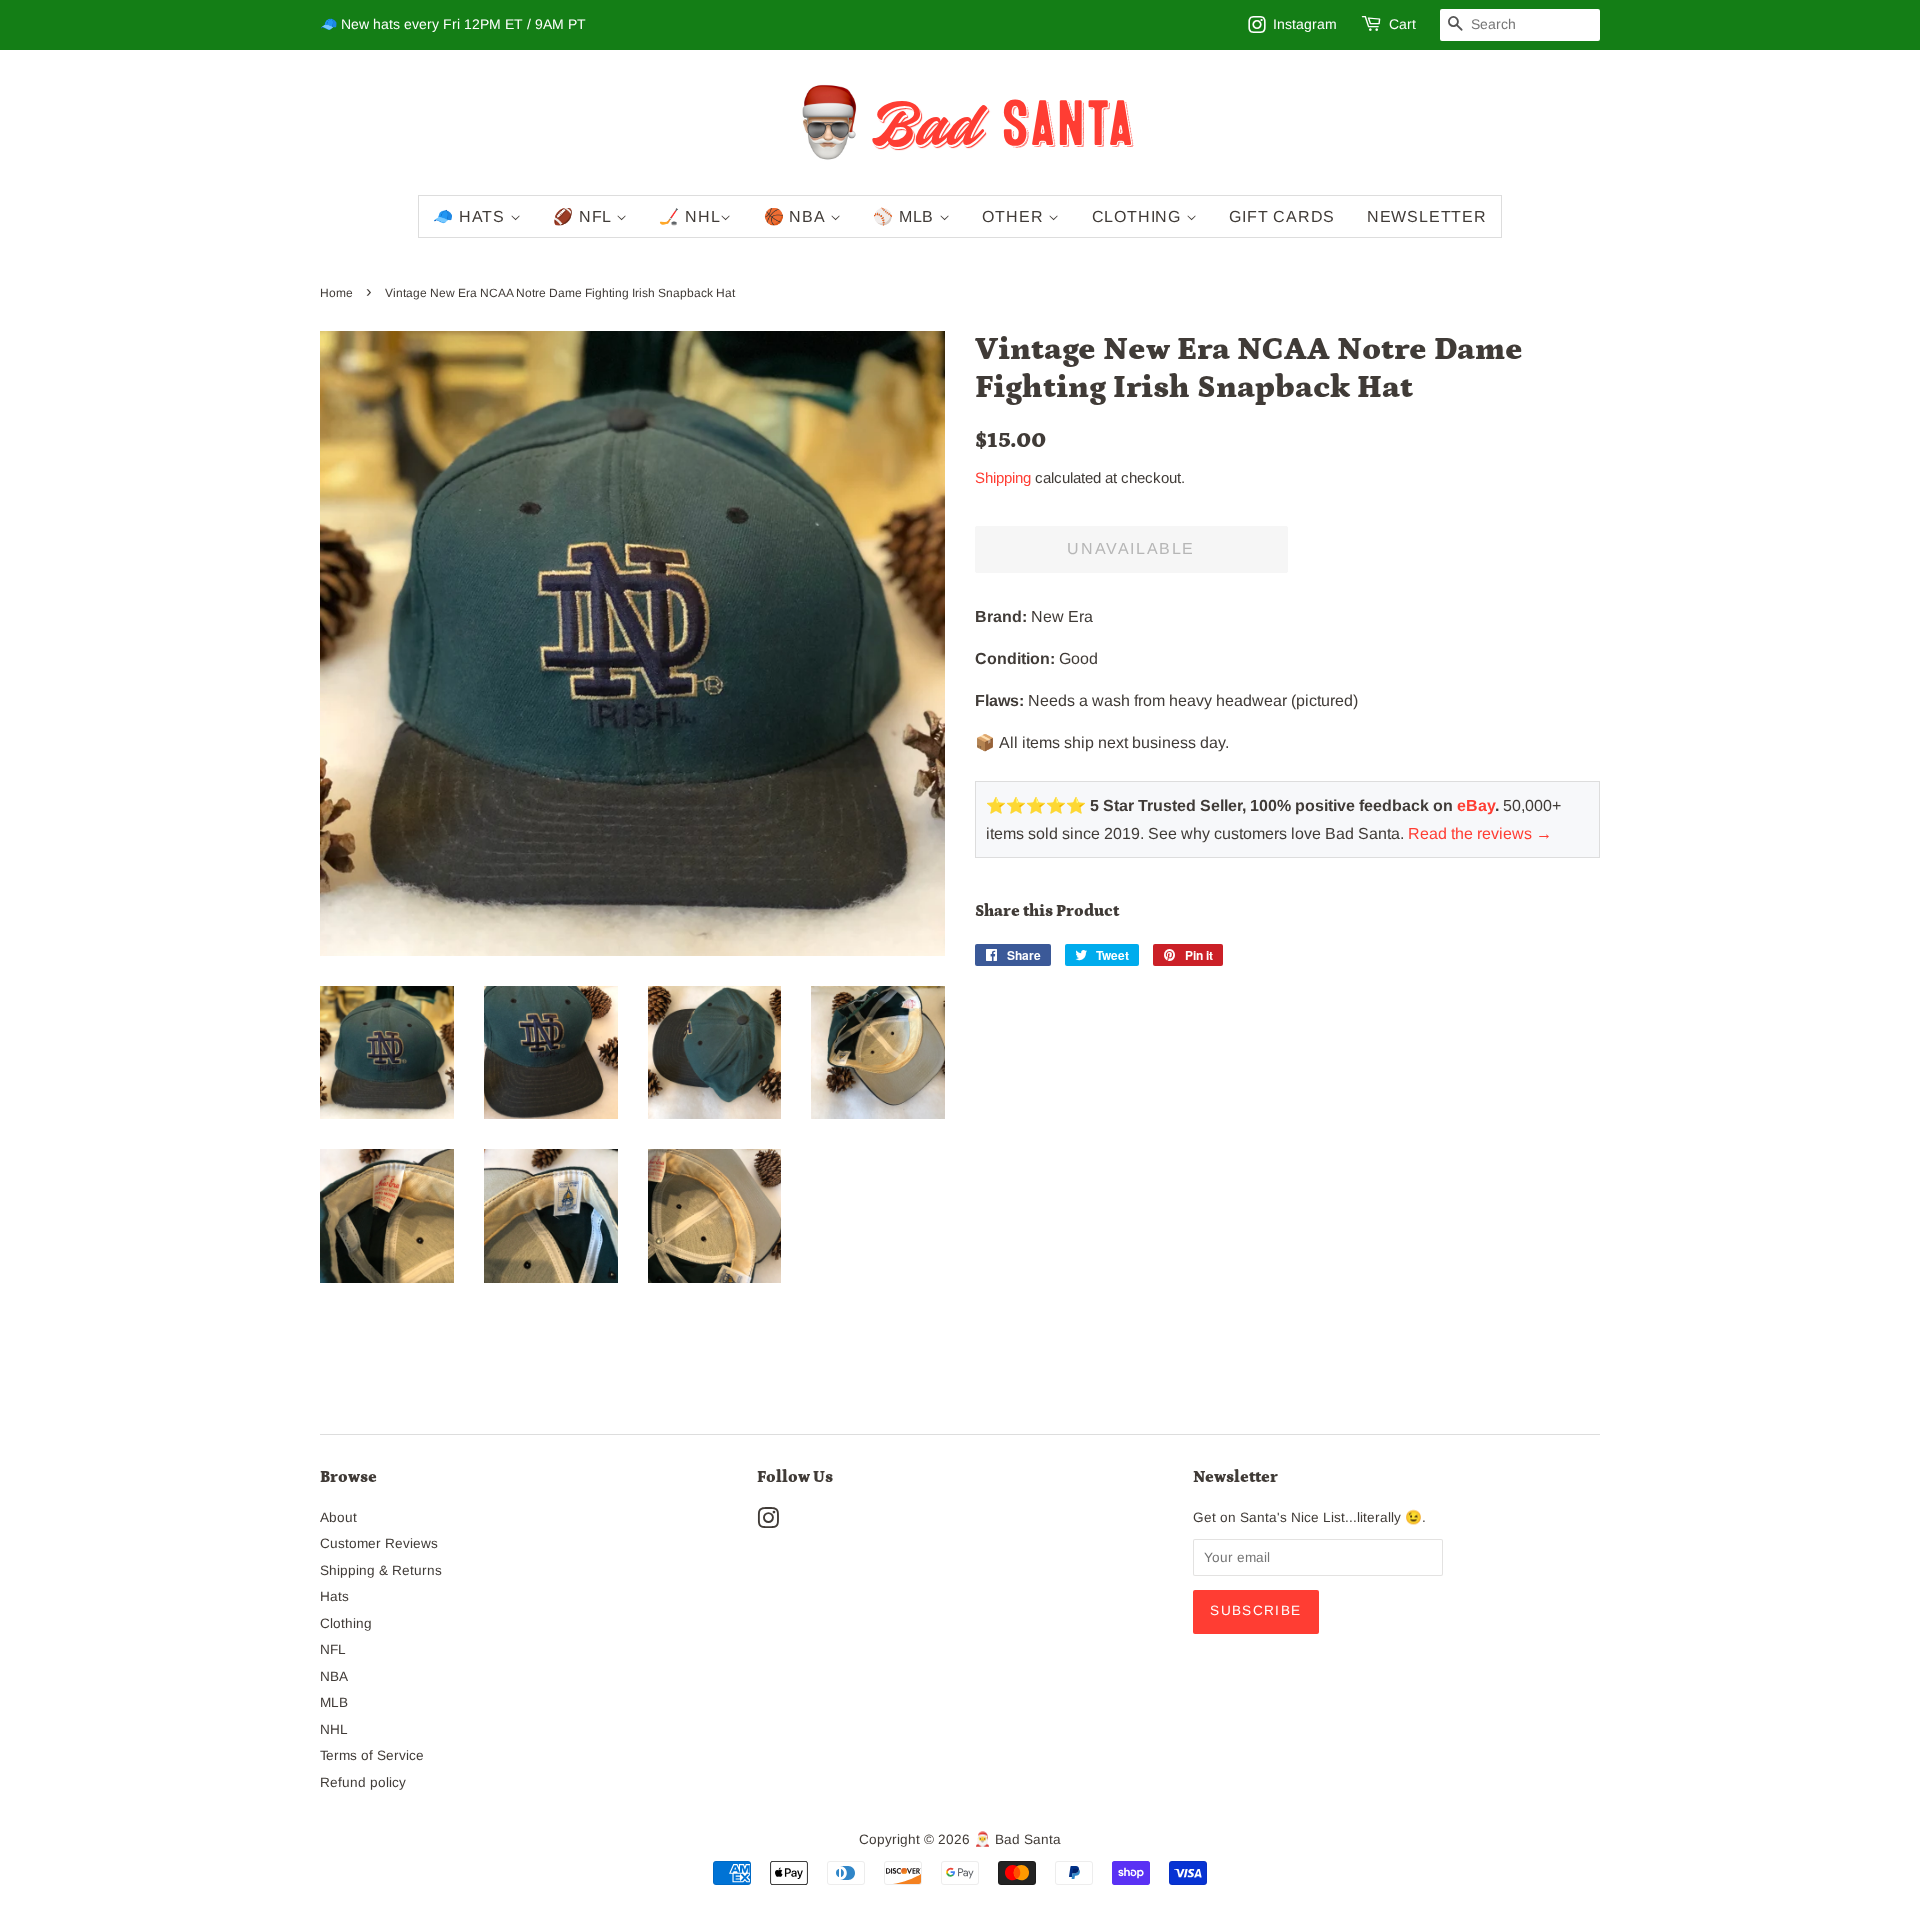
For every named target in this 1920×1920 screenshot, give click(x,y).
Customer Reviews (379, 1543)
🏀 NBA (797, 216)
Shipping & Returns (381, 1570)
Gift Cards (1282, 216)
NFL (333, 1649)
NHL (334, 1729)
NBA (334, 1676)
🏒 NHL (689, 216)
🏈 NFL (584, 216)
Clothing (1139, 216)
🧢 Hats (471, 216)
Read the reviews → (1480, 833)
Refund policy (363, 1782)
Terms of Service (372, 1755)
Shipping (1003, 477)
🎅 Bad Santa (1017, 1839)
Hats (334, 1596)
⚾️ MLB (906, 216)
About (338, 1517)
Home (336, 293)
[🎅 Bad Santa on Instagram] (768, 1522)
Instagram (1305, 24)
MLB (334, 1702)
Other (1015, 216)
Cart (1402, 24)
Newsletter (1427, 216)
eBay (1476, 805)
